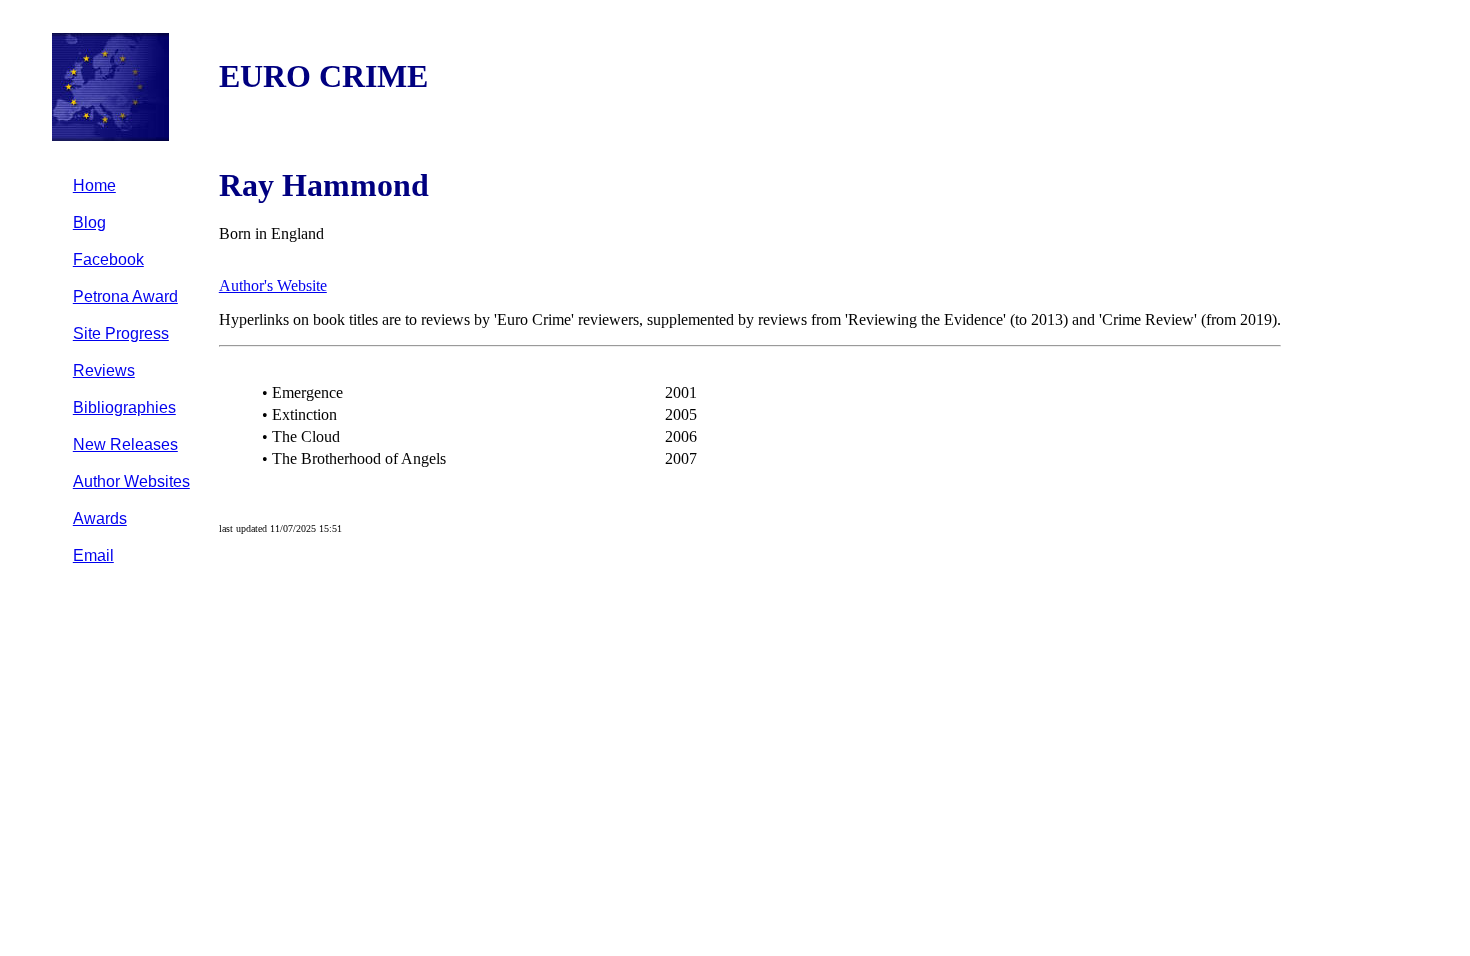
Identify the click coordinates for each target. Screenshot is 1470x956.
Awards (100, 518)
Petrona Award (125, 296)
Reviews (104, 370)
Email (93, 555)
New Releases (125, 444)
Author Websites (131, 481)
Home (94, 185)
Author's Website (273, 285)
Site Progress (121, 333)
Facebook (108, 259)
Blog (89, 222)
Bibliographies (124, 407)
